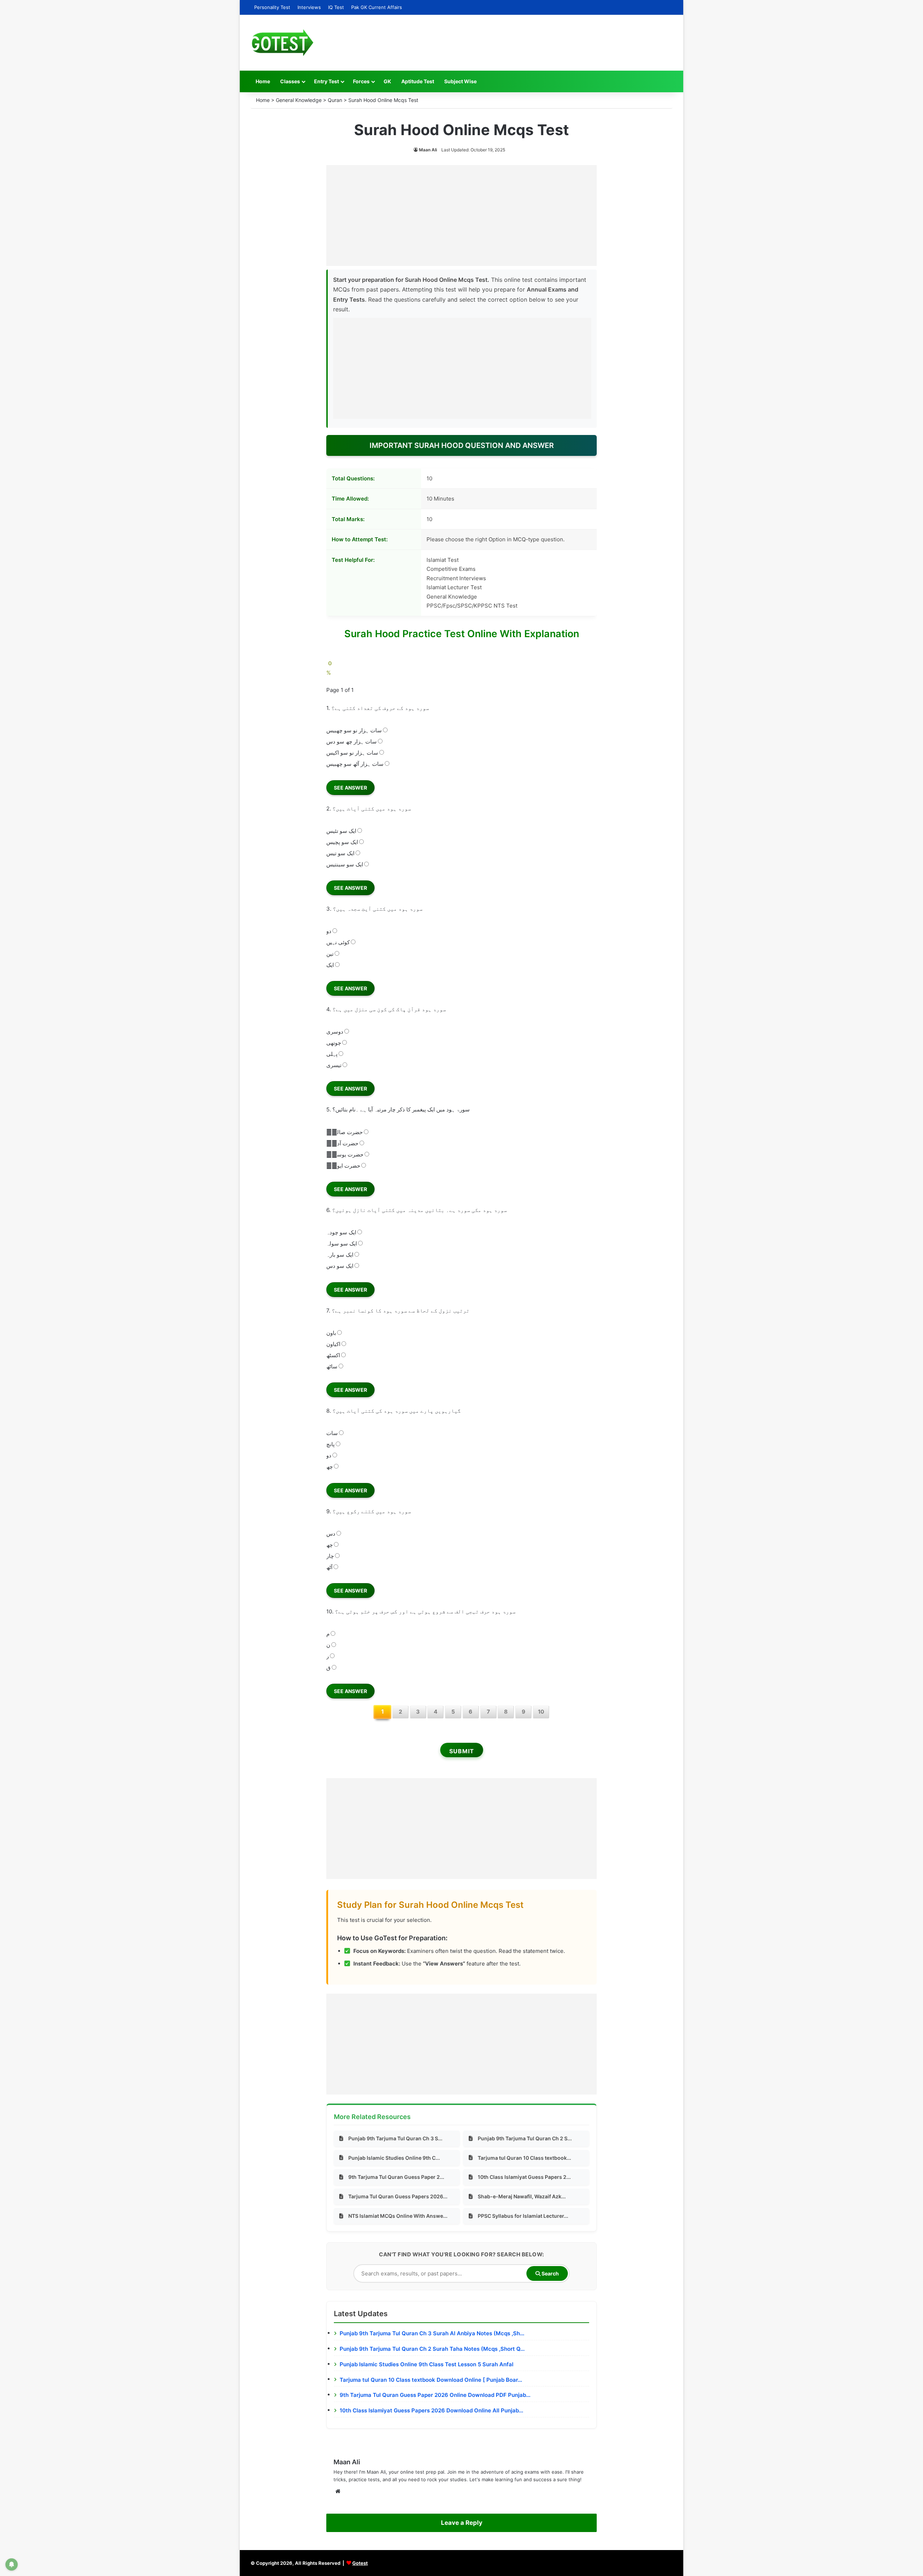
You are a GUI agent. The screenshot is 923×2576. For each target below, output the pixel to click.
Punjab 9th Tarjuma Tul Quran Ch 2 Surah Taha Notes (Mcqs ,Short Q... (432, 2349)
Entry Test (326, 81)
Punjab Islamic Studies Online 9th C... (394, 2158)
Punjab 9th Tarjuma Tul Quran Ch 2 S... (525, 2138)
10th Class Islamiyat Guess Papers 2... (524, 2177)
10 (541, 1712)
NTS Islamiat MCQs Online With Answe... (398, 2216)
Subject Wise (460, 81)
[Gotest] (282, 43)
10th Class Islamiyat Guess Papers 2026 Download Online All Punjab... (431, 2410)
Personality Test (272, 7)
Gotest (360, 2563)
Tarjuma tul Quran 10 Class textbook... (524, 2158)
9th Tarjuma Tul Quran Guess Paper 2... (396, 2177)
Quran (335, 100)
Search (550, 2273)
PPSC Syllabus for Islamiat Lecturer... (523, 2216)
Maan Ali (428, 150)
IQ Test (336, 7)
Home (263, 81)
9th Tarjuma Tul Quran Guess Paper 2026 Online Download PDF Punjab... (435, 2395)
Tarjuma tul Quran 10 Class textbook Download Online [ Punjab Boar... (431, 2380)
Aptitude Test (418, 81)
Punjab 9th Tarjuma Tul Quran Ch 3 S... (395, 2138)
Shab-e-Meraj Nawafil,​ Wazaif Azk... (522, 2196)
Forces (361, 81)
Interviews (309, 7)
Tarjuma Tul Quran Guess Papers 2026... (398, 2196)
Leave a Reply (462, 2523)
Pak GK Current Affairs (377, 7)
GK (387, 81)
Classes (290, 81)
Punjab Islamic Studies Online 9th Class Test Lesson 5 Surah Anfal (427, 2364)
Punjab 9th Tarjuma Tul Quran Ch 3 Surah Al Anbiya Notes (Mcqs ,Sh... (432, 2333)
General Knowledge (299, 100)
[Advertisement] (461, 216)
